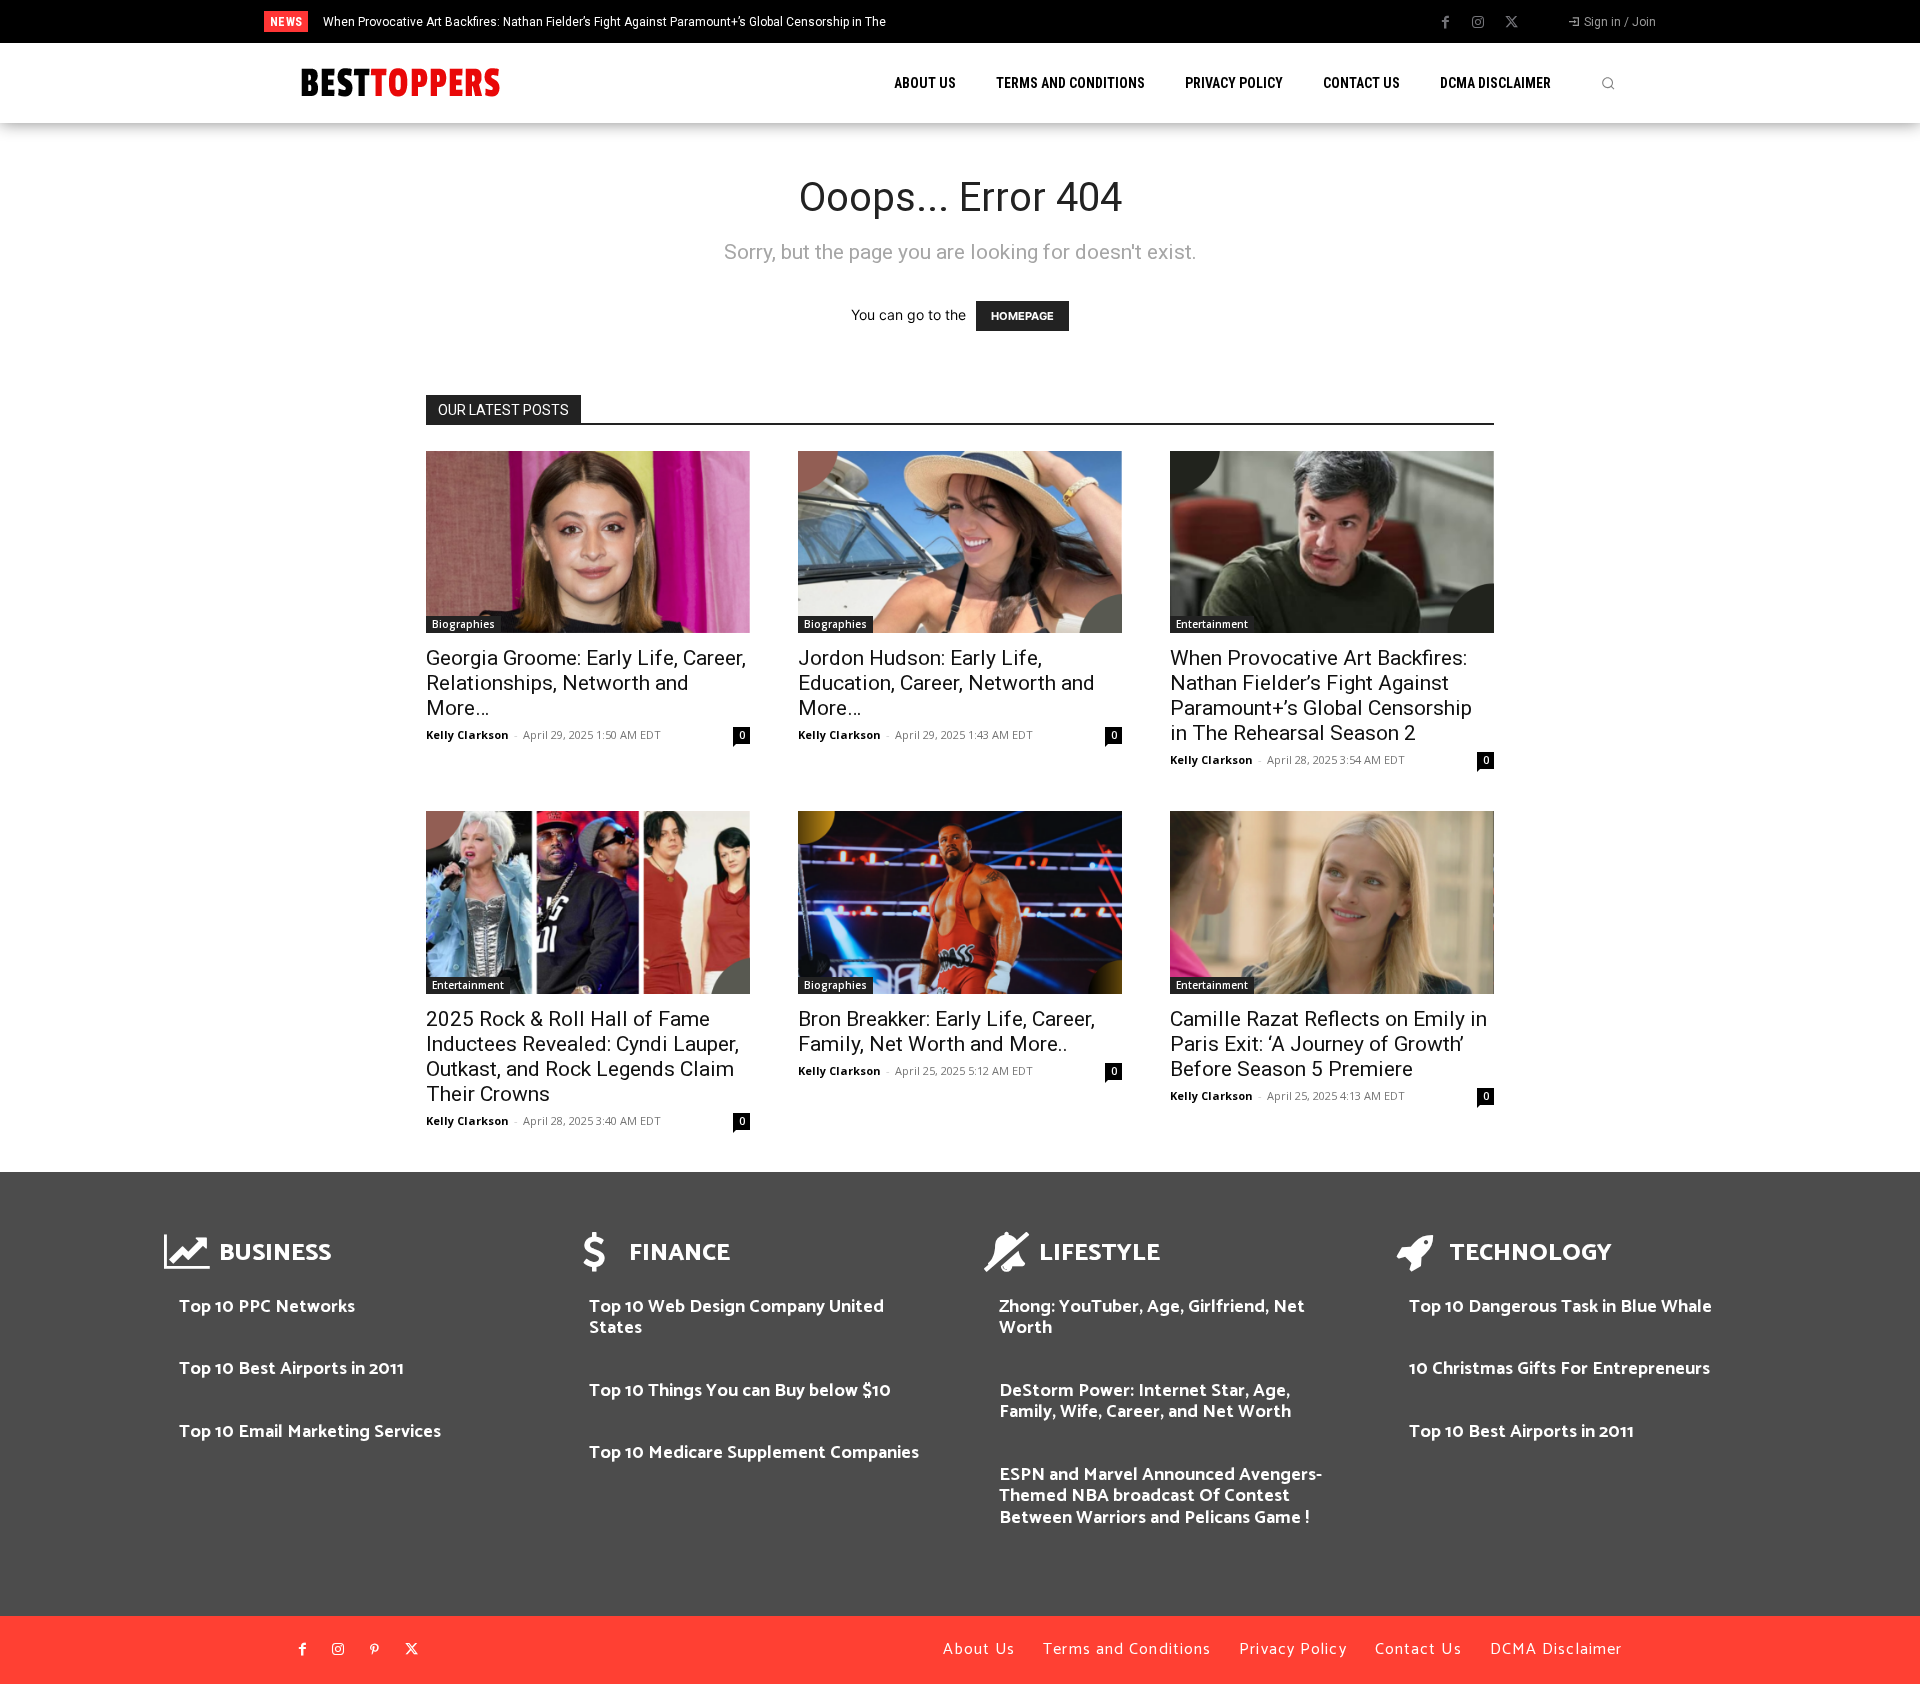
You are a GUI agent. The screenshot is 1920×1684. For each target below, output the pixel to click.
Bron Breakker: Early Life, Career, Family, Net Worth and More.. (946, 1031)
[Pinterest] (375, 1650)
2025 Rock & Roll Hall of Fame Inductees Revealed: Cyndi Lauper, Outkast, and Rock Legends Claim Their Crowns (582, 1056)
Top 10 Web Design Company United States (736, 1318)
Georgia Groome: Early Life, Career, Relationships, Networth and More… (586, 683)
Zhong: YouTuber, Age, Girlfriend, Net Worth (1152, 1318)
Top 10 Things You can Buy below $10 (740, 1391)
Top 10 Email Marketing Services (310, 1432)
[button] (1608, 83)
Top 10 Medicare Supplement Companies (754, 1453)
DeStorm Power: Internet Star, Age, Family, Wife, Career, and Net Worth (1145, 1402)
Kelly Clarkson (467, 734)
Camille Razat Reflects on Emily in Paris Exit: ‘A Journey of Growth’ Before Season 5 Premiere (1328, 1044)
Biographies (463, 624)
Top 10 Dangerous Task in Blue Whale (1560, 1307)
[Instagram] (1478, 23)
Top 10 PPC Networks (267, 1307)
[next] (1043, 21)
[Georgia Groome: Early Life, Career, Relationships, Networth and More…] (588, 542)
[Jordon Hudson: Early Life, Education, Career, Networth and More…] (960, 542)
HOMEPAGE (1022, 316)
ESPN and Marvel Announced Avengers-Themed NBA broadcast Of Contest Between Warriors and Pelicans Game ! (1160, 1496)
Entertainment (1212, 624)
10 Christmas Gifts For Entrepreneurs (1559, 1369)
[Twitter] (1511, 23)
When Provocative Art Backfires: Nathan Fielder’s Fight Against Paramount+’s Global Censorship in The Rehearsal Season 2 (1321, 695)
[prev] (1011, 21)
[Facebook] (1445, 23)
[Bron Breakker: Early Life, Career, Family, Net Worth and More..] (960, 902)
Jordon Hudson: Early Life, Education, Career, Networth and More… (946, 683)
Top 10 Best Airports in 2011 (291, 1369)
